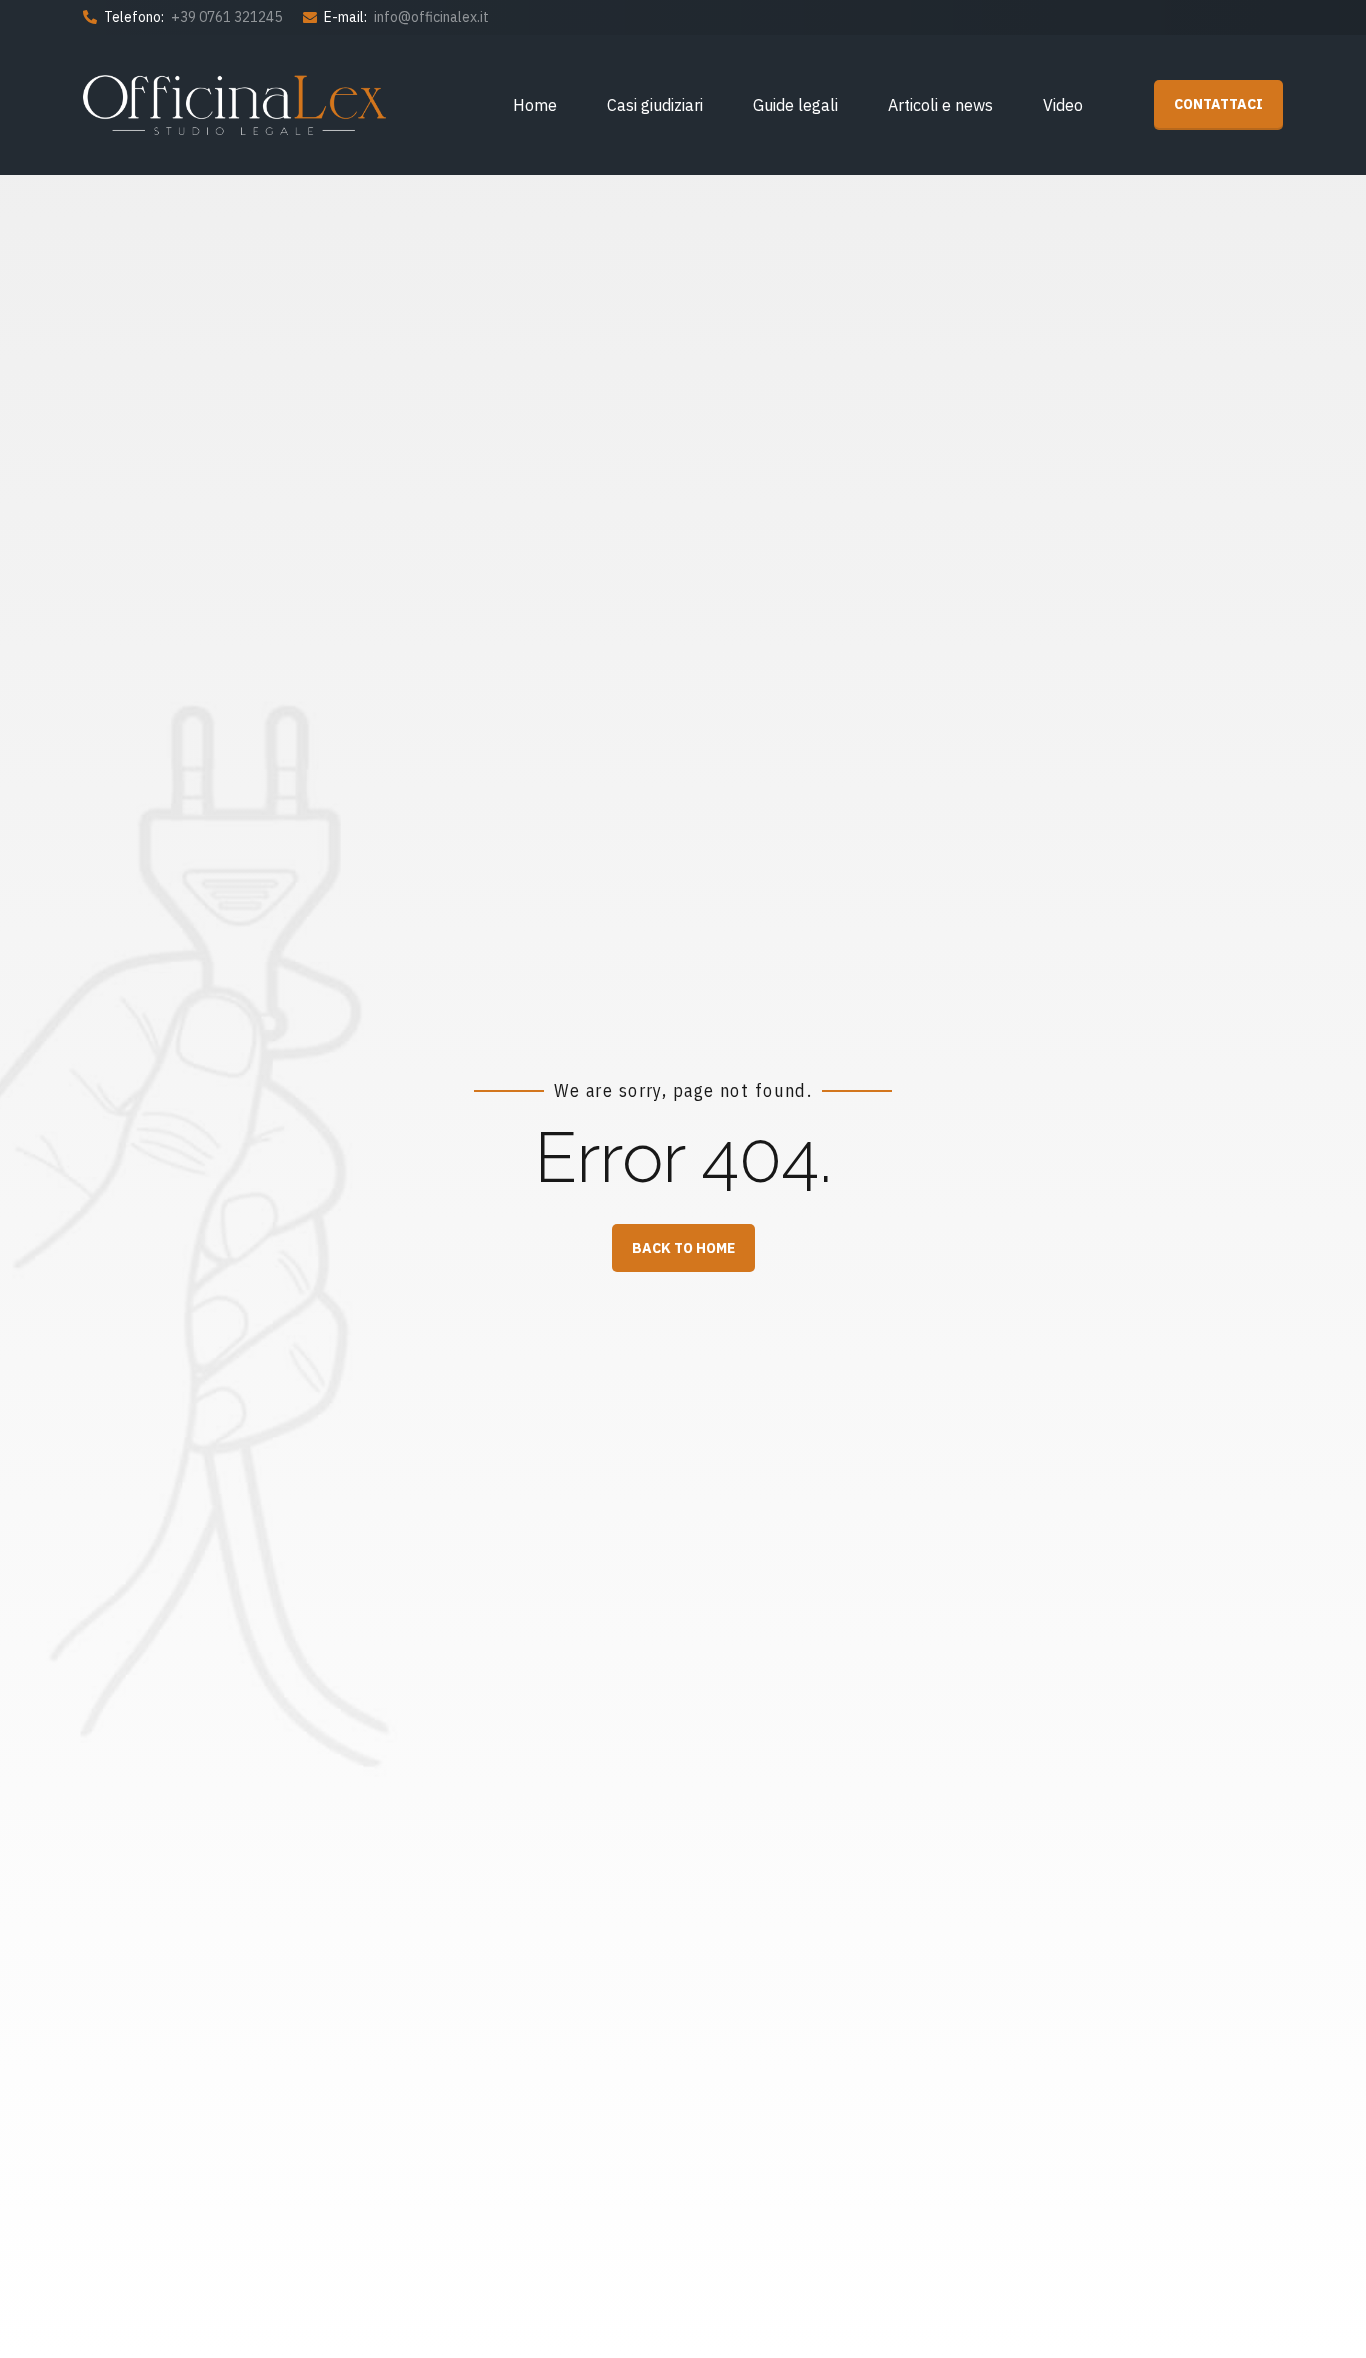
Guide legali (795, 105)
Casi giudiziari (655, 105)
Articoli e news (940, 105)
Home (535, 105)
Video (1063, 105)
